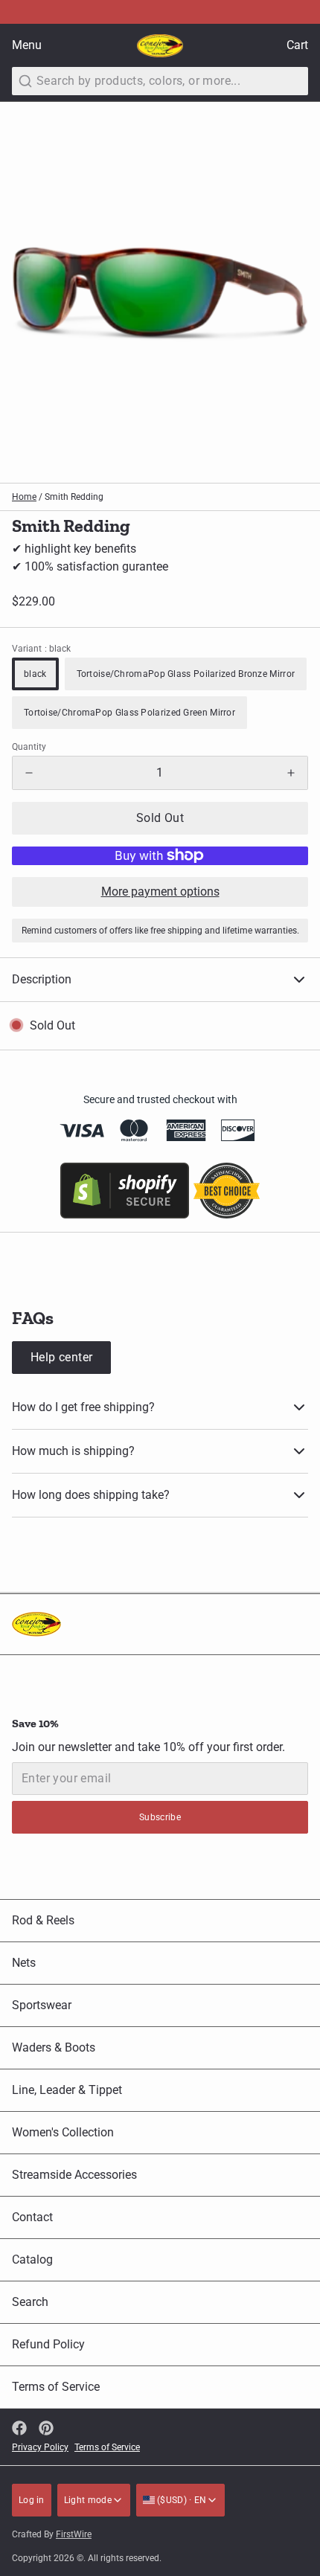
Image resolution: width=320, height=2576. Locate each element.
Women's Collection (63, 2132)
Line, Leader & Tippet (67, 2090)
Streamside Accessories (74, 2175)
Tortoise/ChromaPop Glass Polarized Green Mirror (129, 713)
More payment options (160, 892)
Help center (61, 1357)
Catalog (32, 2259)
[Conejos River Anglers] (160, 46)
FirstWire (74, 2534)
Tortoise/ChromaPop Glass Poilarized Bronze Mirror (186, 674)
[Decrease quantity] (29, 773)
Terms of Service (56, 2387)
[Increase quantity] (291, 773)
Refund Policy (48, 2344)
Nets (24, 1963)
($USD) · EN (181, 2500)
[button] (160, 818)
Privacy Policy (40, 2447)
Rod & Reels (43, 1920)
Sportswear (42, 2005)
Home (24, 497)
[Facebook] (19, 2428)
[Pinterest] (46, 2428)
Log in (32, 2500)
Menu (27, 45)
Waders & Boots (54, 2047)
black (35, 674)
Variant (41, 649)
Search (30, 2302)
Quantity (29, 747)
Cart (297, 45)
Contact (32, 2217)
